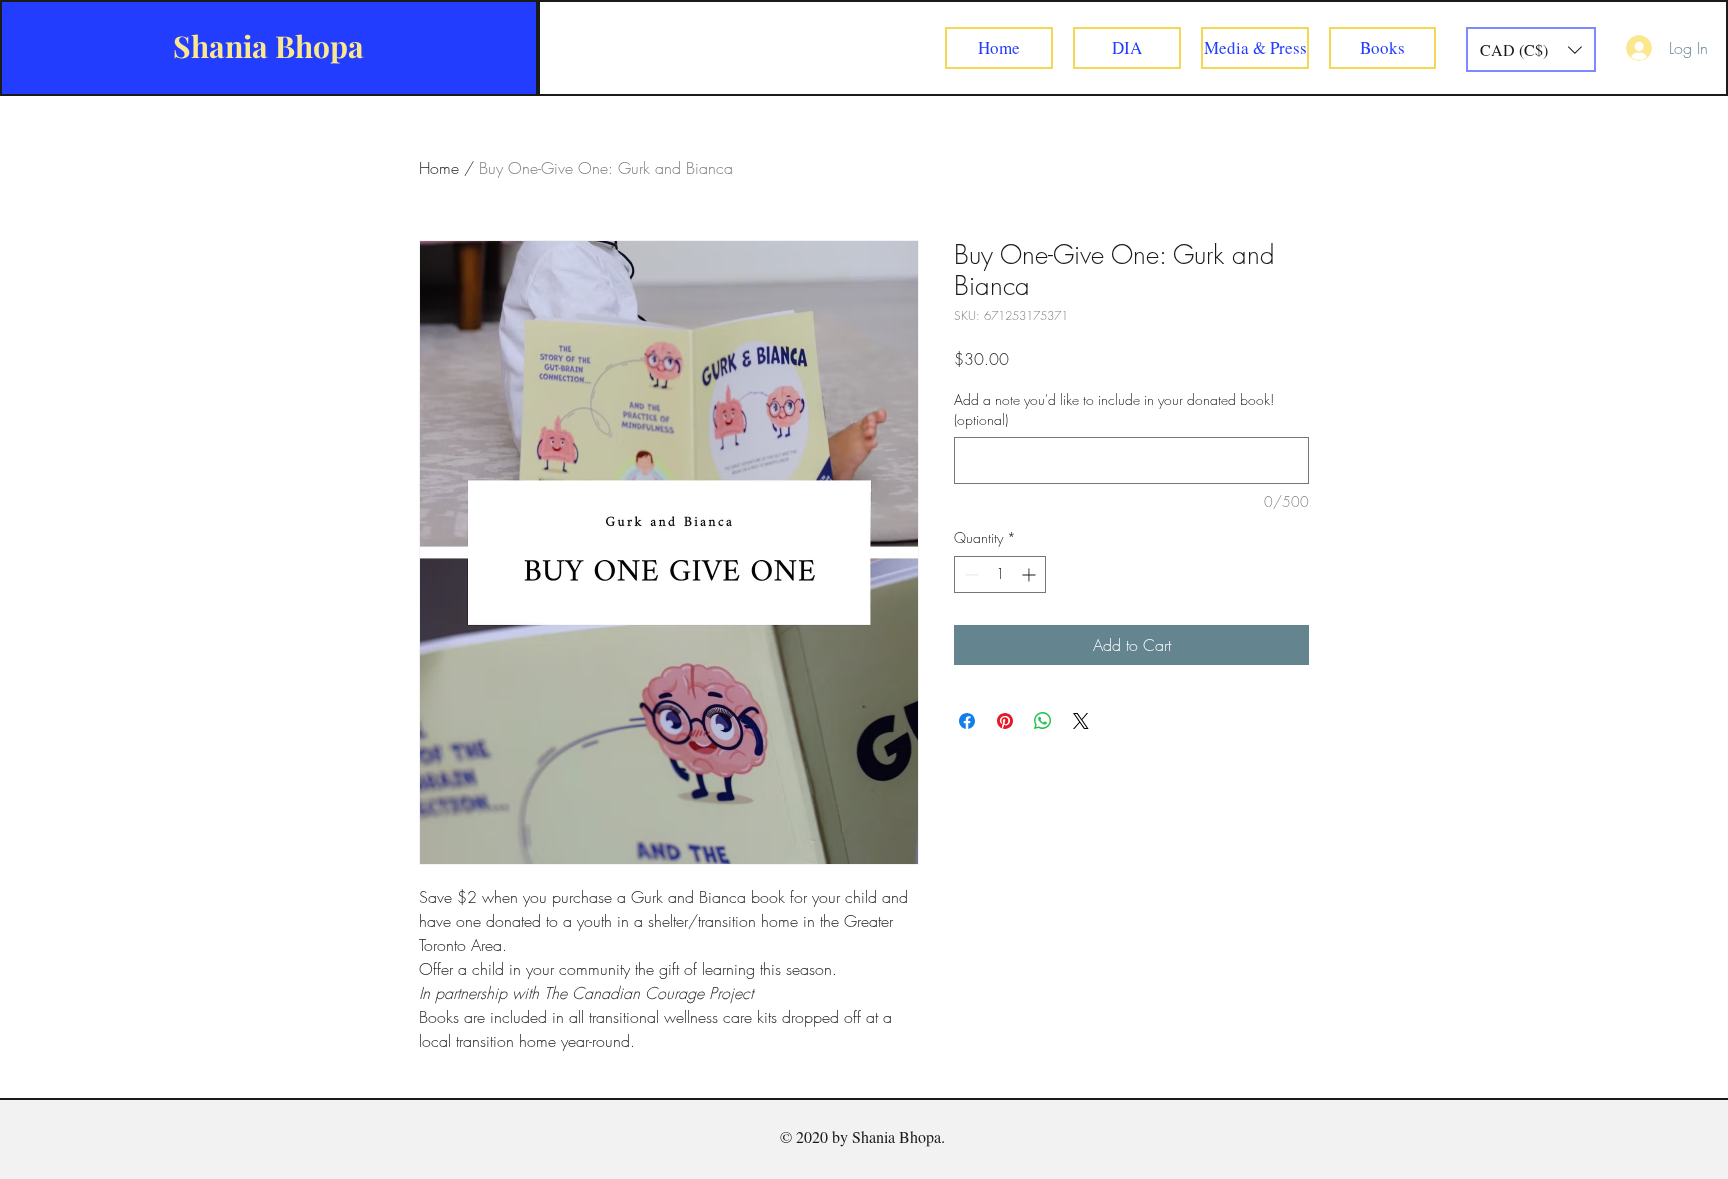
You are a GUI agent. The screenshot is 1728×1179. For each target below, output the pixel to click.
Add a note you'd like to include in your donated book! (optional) (1114, 409)
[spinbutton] (1000, 574)
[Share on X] (1081, 721)
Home (439, 168)
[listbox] (1531, 49)
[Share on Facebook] (967, 721)
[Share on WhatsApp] (1043, 721)
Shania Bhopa (268, 46)
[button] (1531, 49)
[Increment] (1030, 574)
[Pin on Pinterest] (1005, 721)
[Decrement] (969, 574)
